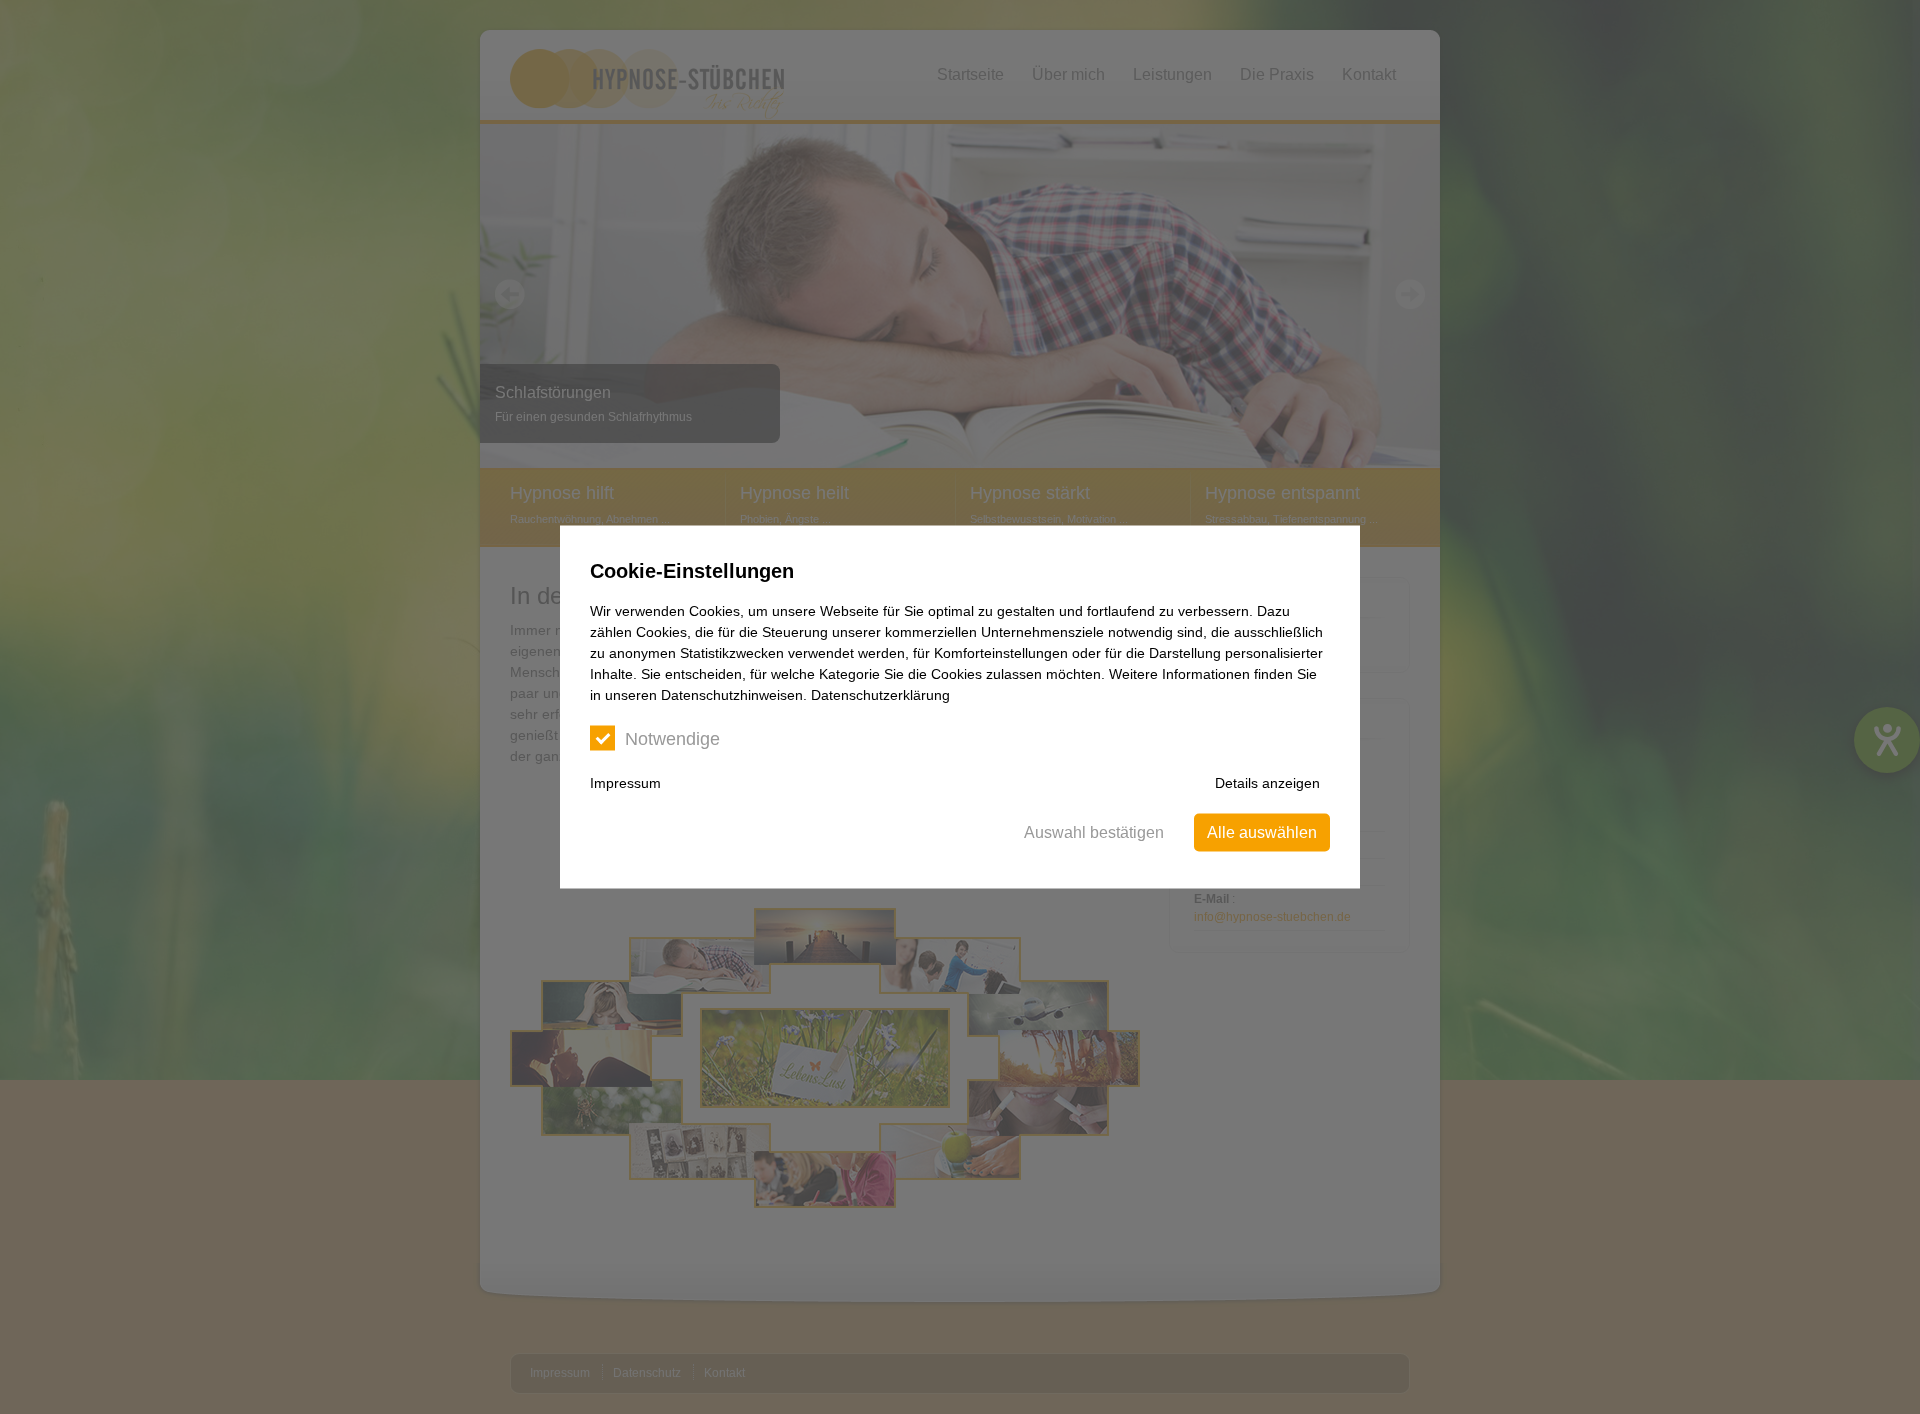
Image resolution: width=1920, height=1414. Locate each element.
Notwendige (672, 739)
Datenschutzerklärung (880, 695)
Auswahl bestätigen (1094, 832)
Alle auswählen (1262, 832)
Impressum (625, 783)
